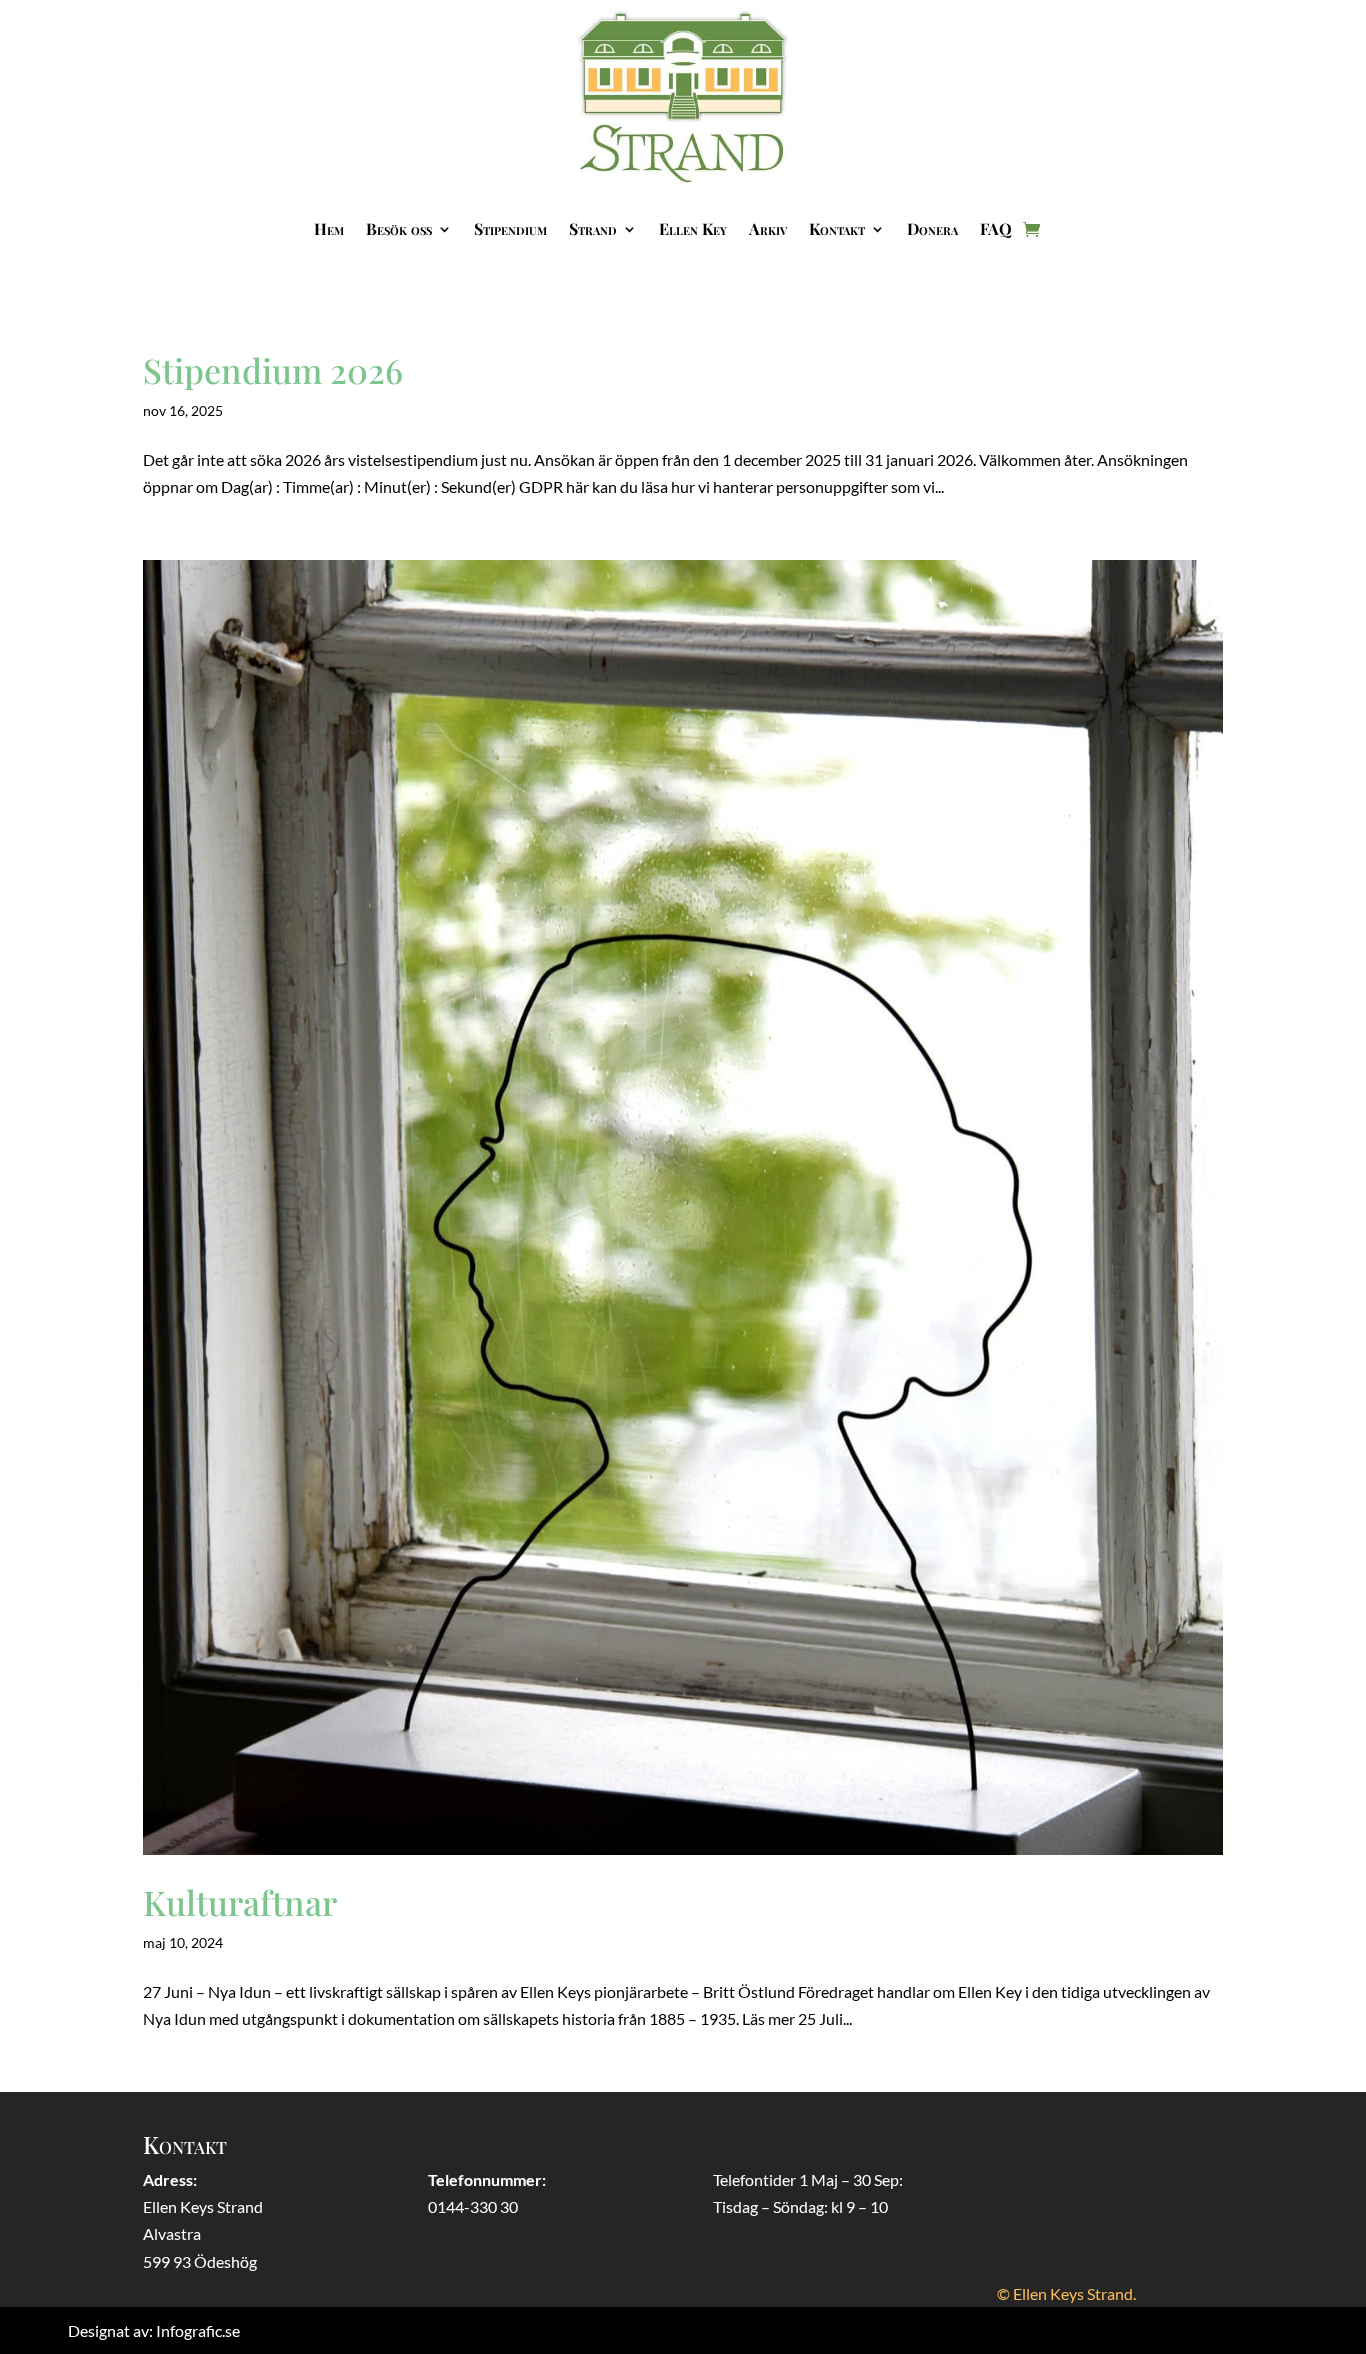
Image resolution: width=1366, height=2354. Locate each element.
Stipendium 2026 (273, 370)
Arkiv (768, 228)
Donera (932, 228)
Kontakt (837, 228)
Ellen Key (693, 228)
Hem (329, 228)
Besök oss (399, 228)
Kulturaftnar (240, 1902)
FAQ (996, 228)
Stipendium (510, 228)
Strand (593, 228)
